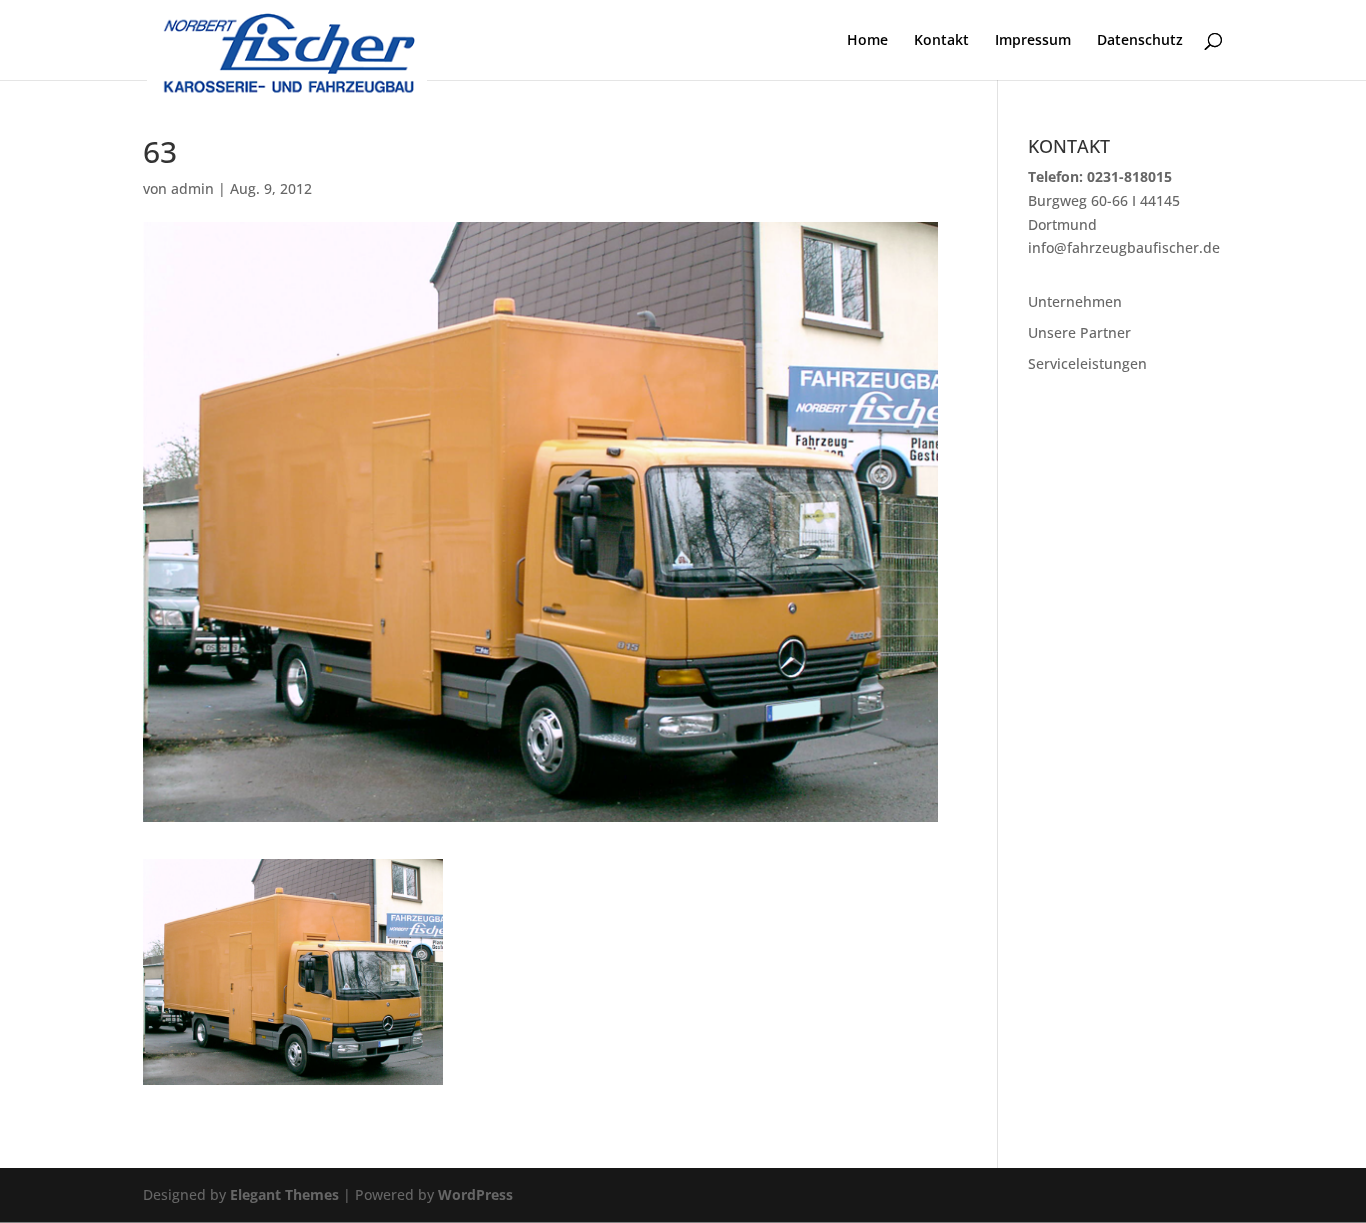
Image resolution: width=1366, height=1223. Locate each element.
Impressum (1033, 41)
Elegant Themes (284, 1194)
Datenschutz (1140, 41)
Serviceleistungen (1087, 363)
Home (867, 41)
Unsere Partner (1079, 332)
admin (192, 188)
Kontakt (941, 41)
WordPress (475, 1194)
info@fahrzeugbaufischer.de (1124, 247)
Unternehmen (1075, 301)
